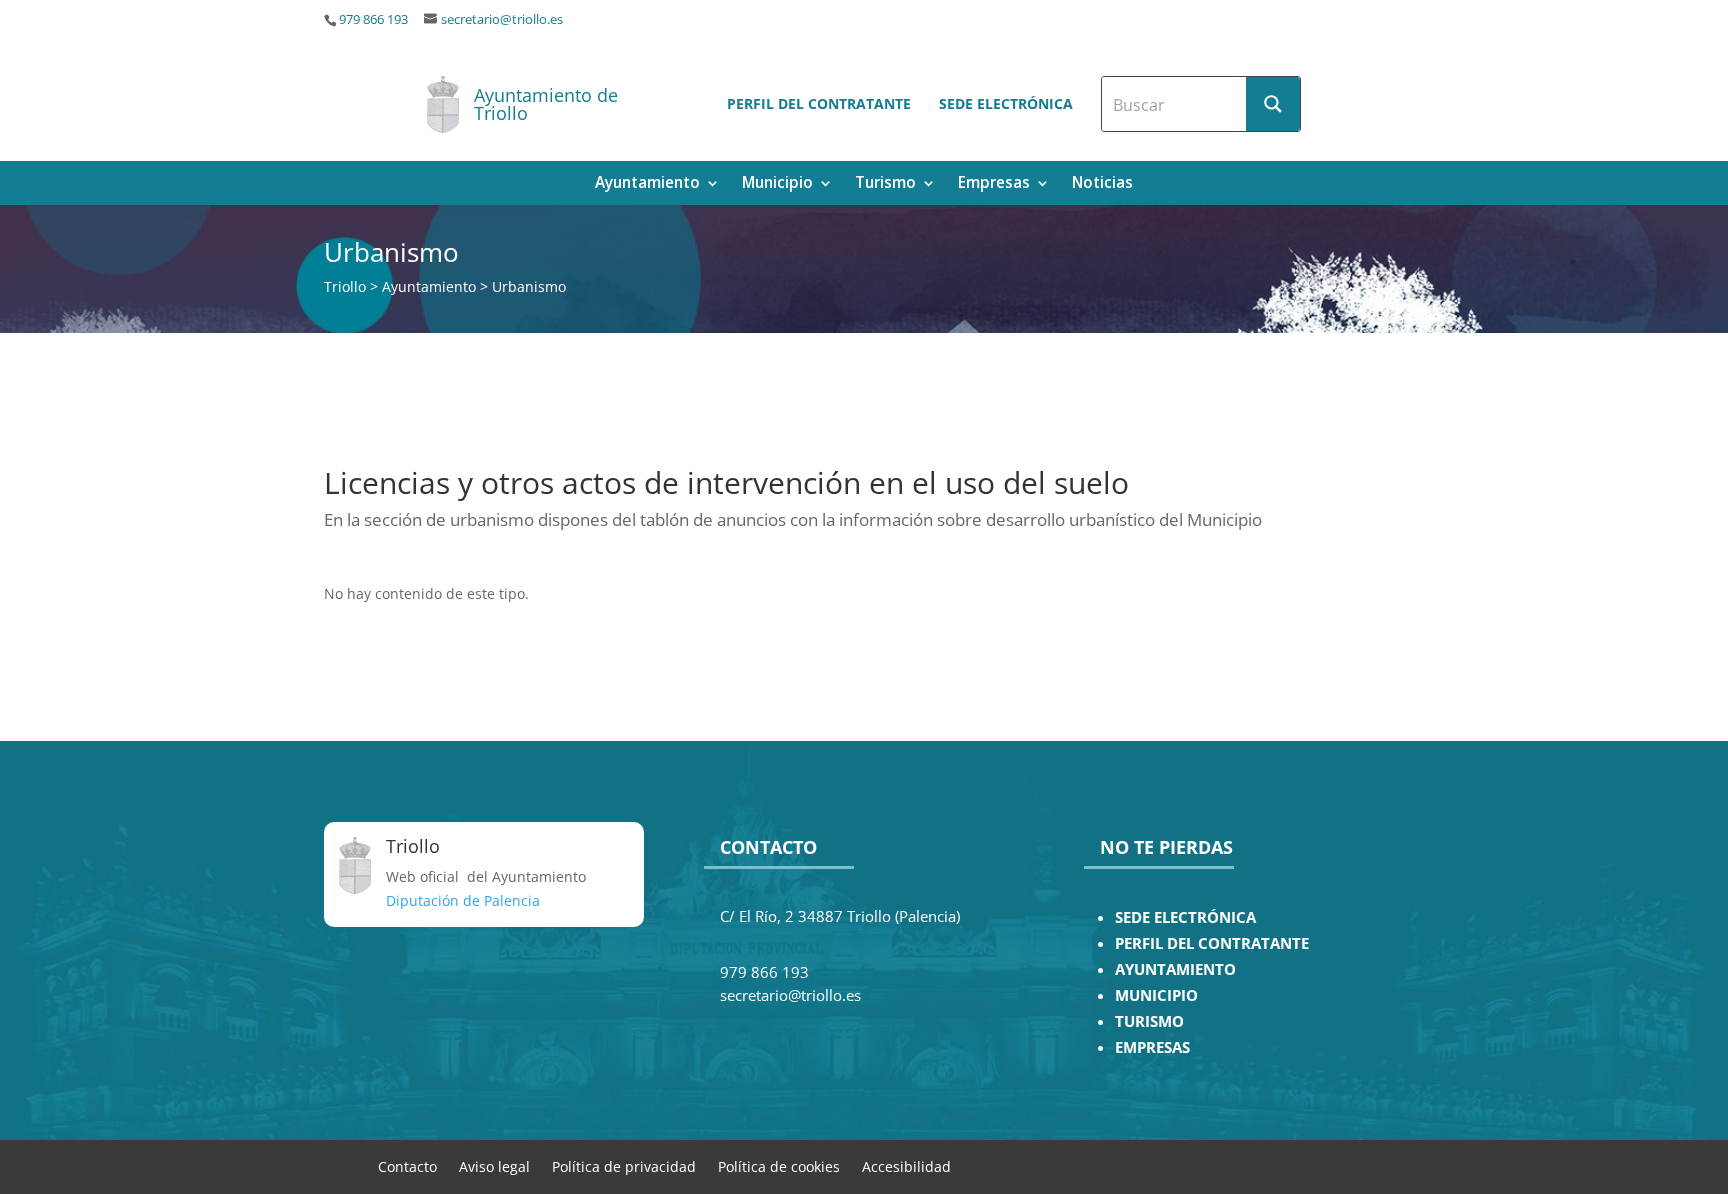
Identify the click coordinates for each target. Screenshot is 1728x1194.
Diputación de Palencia (463, 900)
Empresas (994, 184)
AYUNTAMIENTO (1175, 969)
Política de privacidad (624, 1165)
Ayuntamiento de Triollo (546, 104)
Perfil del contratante (819, 103)
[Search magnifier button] (1273, 104)
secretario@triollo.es (502, 19)
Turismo (885, 184)
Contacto (407, 1165)
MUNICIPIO (1156, 995)
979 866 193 (373, 19)
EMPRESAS (1152, 1047)
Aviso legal (494, 1165)
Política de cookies (779, 1165)
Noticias (1102, 184)
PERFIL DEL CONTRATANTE (1212, 943)
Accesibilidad (906, 1165)
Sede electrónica (1006, 103)
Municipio (777, 184)
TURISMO (1149, 1021)
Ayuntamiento (647, 184)
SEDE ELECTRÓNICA (1185, 917)
